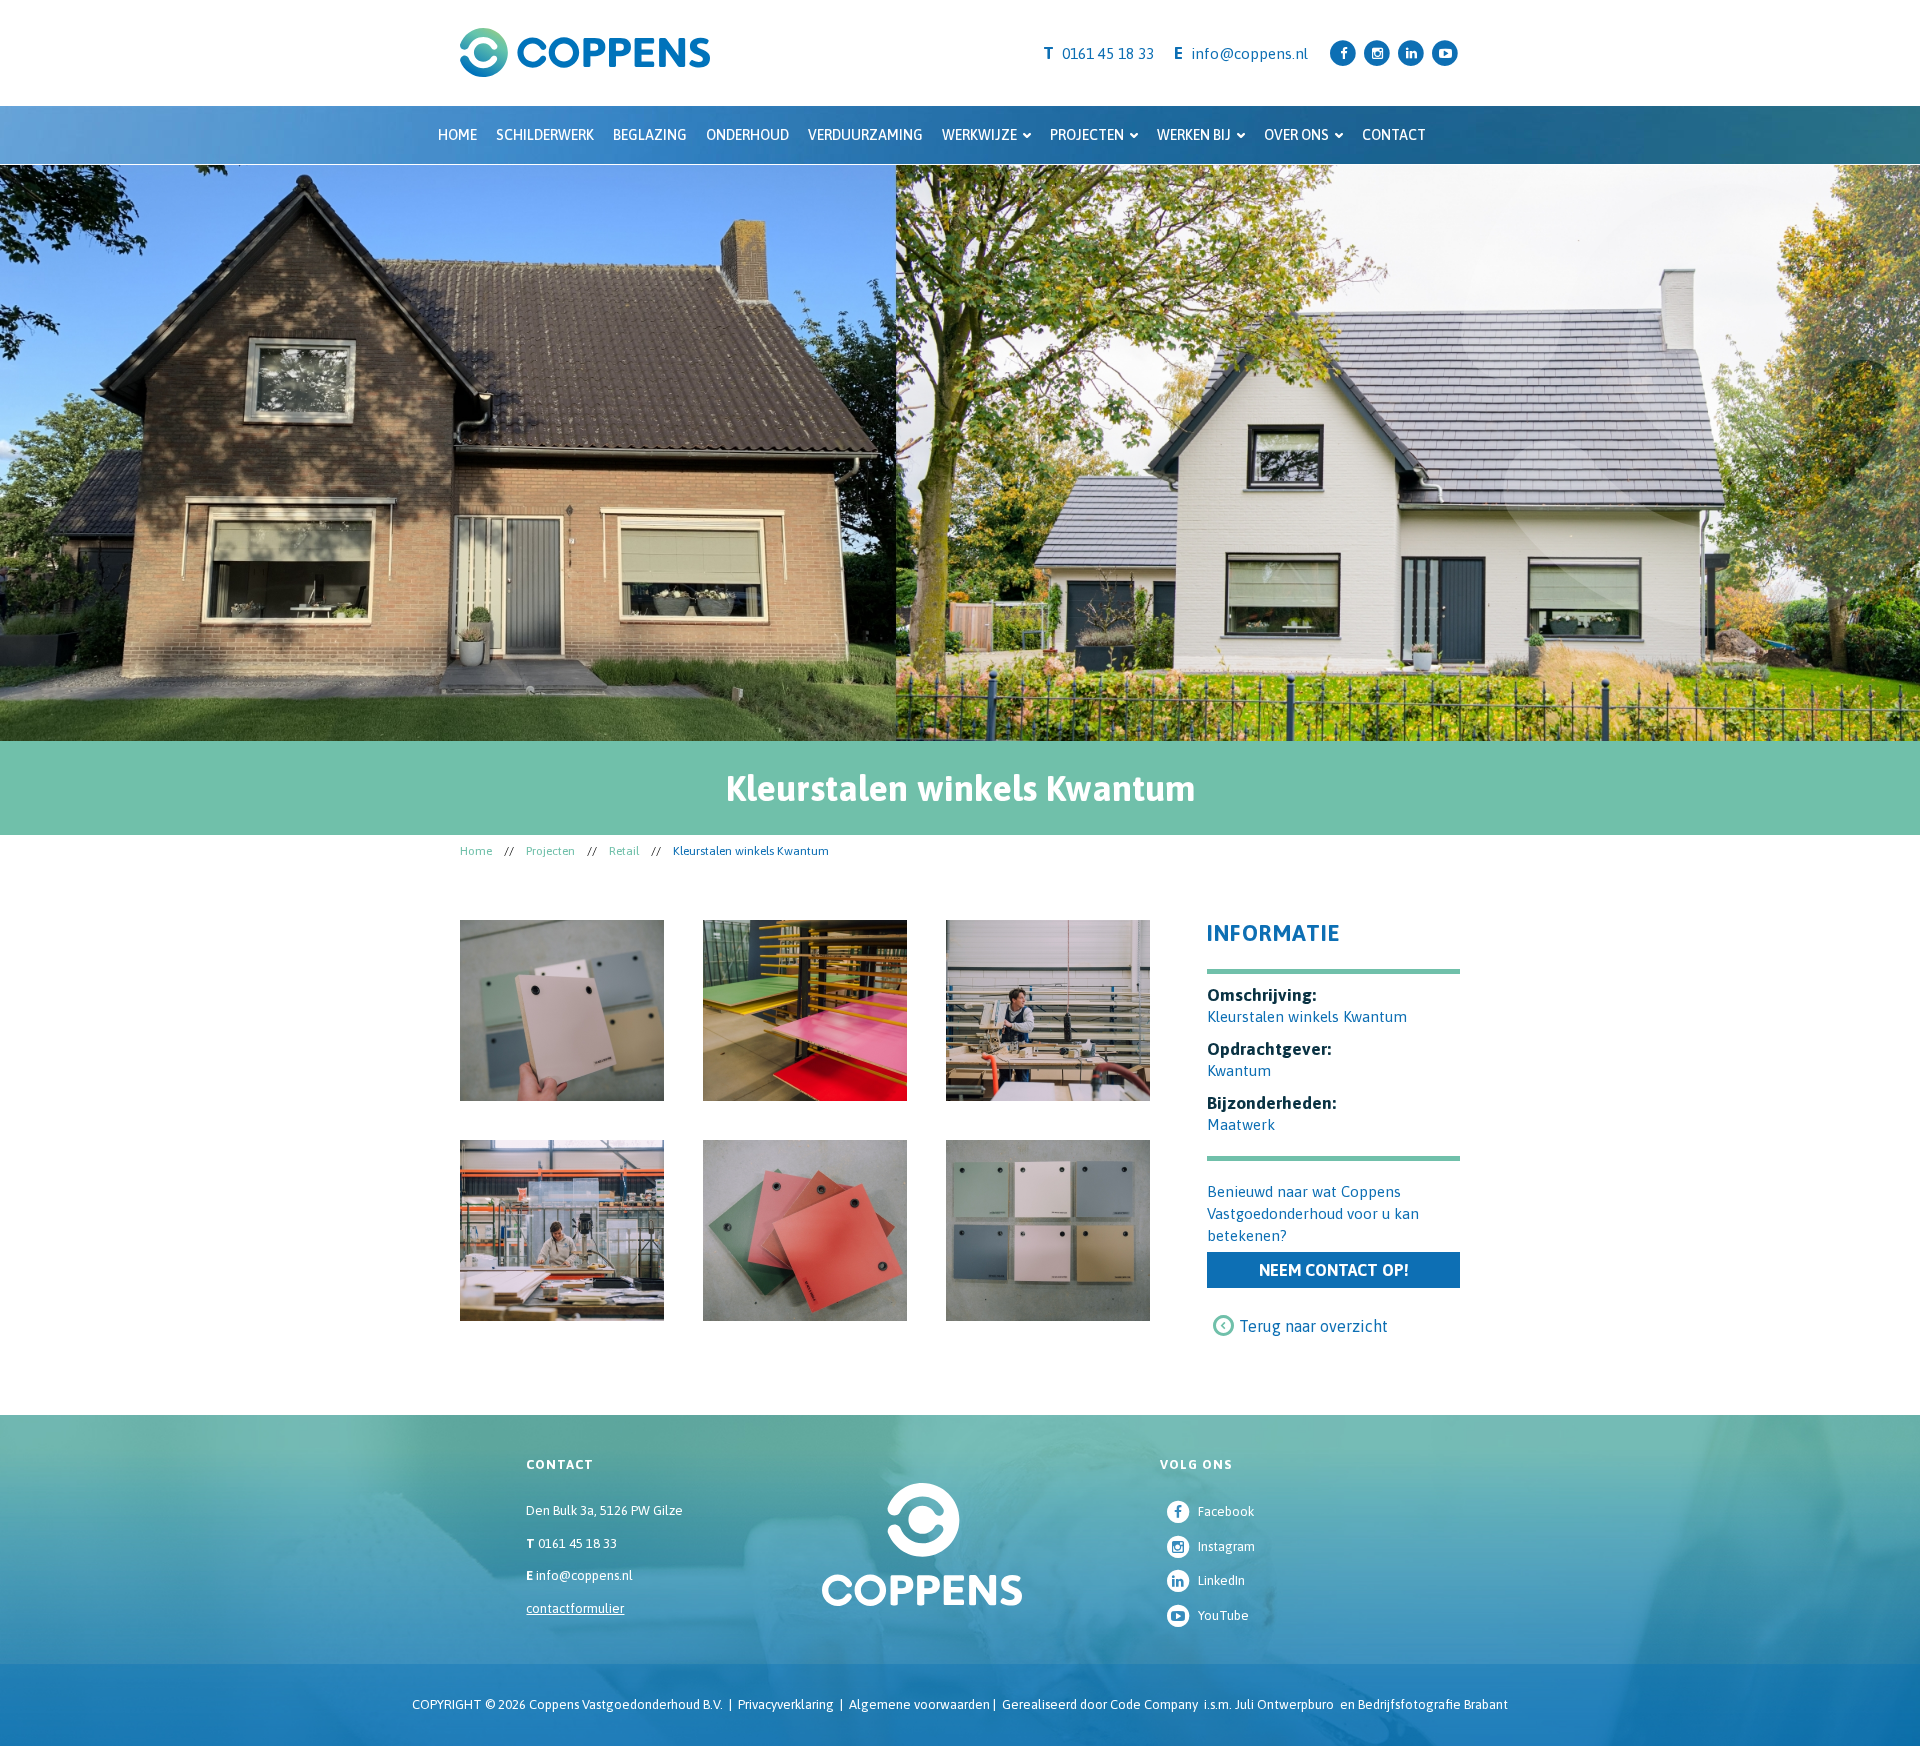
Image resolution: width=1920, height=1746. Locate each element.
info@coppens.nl (1249, 53)
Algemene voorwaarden (919, 1704)
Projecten (1087, 135)
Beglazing (650, 135)
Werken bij (1194, 135)
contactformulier (575, 1608)
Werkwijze (979, 135)
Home (457, 135)
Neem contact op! (1334, 1270)
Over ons (1296, 135)
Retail (624, 851)
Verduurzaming (865, 135)
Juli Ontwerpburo (1284, 1704)
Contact (1394, 135)
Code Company (1154, 1704)
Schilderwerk (545, 135)
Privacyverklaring (786, 1704)
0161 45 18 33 (571, 1543)
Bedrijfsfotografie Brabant (1433, 1704)
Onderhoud (747, 135)
